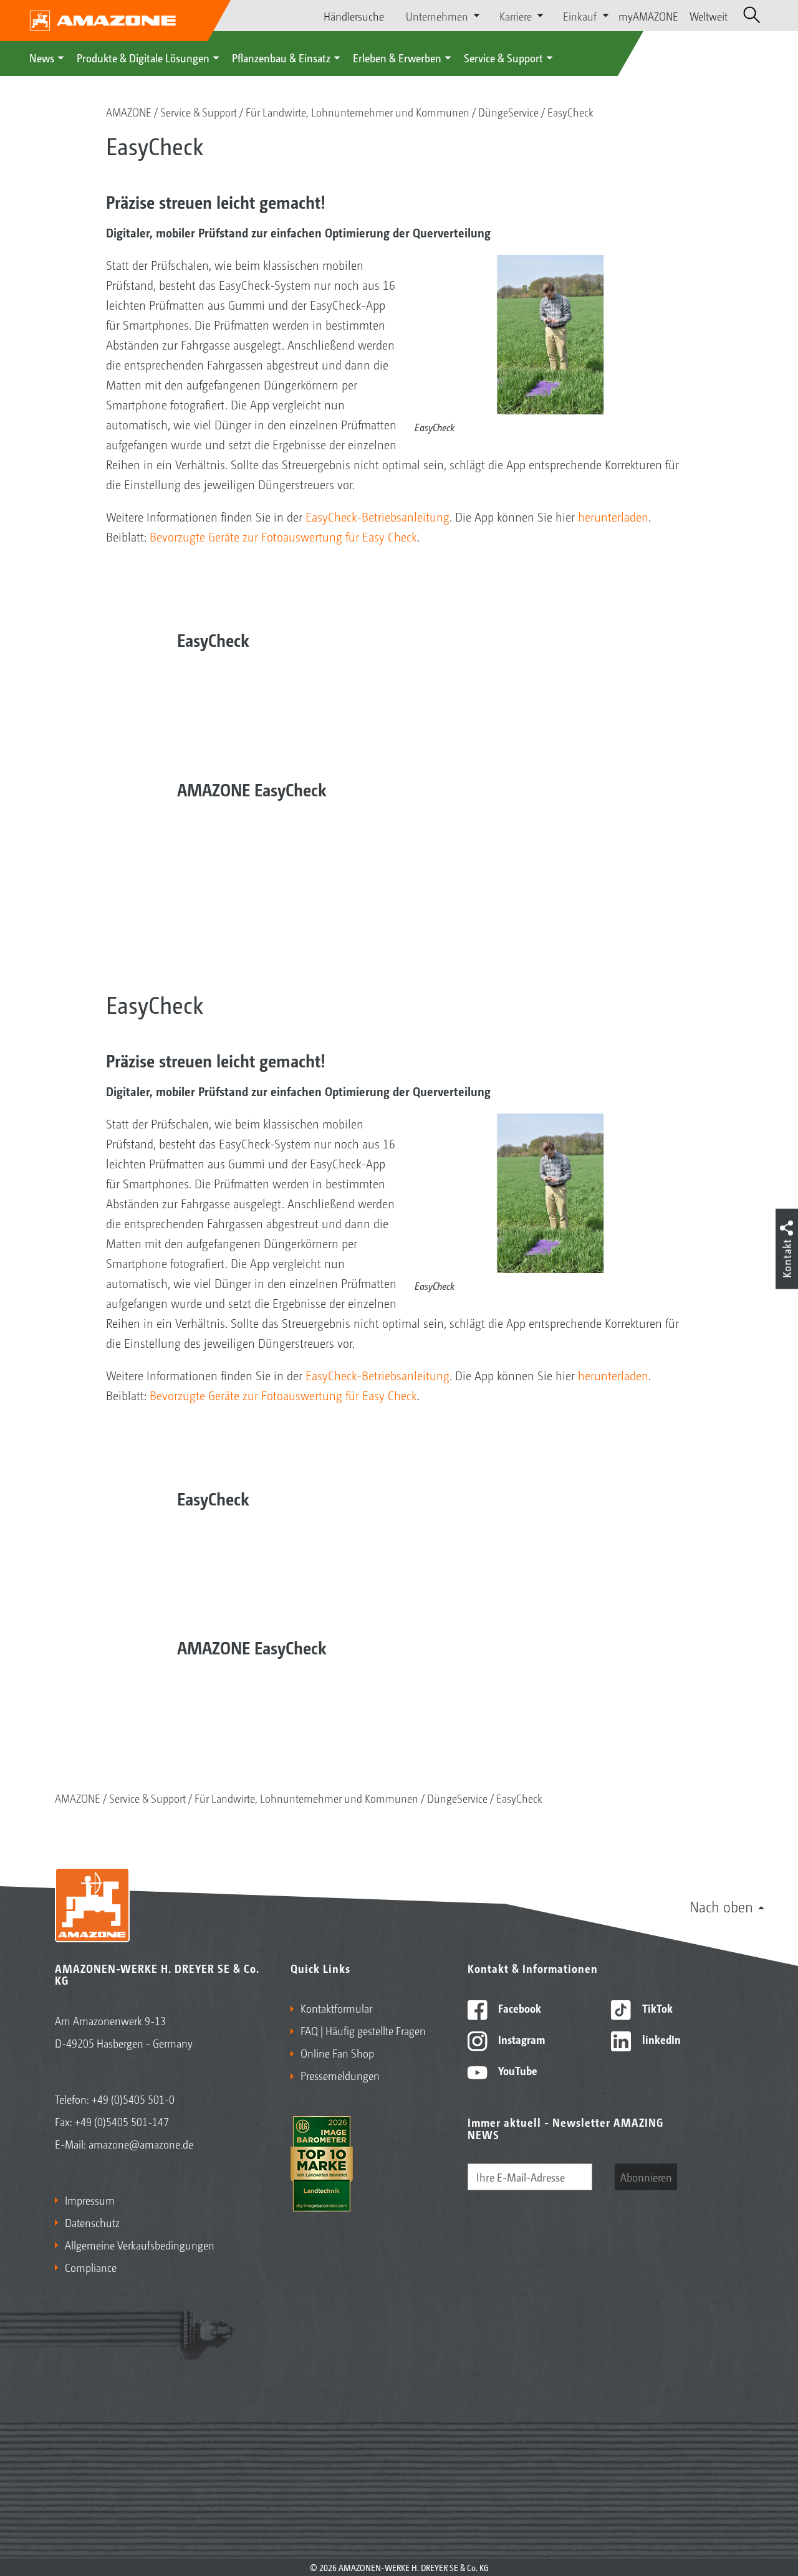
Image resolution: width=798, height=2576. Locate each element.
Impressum (90, 2200)
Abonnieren (646, 2177)
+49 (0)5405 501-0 (133, 2099)
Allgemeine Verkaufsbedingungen (140, 2244)
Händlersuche (354, 16)
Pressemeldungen (340, 2075)
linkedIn (660, 2039)
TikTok (656, 2008)
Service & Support (503, 57)
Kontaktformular (336, 2008)
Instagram (520, 2039)
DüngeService (508, 112)
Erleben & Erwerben (397, 57)
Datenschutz (92, 2222)
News (42, 57)
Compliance (91, 2267)
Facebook (518, 2008)
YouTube (517, 2070)
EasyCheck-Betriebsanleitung (377, 517)
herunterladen (613, 517)
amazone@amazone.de (141, 2144)
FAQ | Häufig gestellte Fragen (363, 2030)
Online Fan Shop (337, 2053)
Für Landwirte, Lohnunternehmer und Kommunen (358, 112)
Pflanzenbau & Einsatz (281, 57)
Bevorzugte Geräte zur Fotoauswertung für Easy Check (283, 537)
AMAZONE (129, 112)
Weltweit (709, 16)
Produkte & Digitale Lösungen (143, 57)
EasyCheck (570, 112)
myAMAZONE (648, 16)
